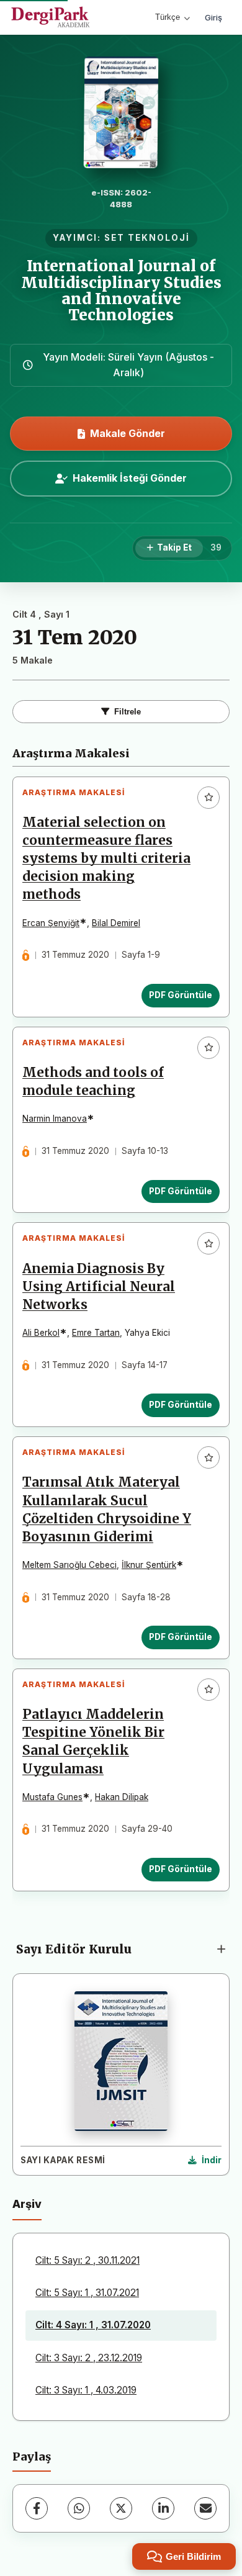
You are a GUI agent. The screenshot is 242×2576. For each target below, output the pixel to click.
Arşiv (27, 2204)
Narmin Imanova (55, 1119)
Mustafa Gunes (52, 1797)
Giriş (213, 17)
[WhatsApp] (79, 2508)
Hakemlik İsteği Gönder (130, 478)
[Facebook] (37, 2508)
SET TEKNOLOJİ (147, 238)
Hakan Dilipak (122, 1797)
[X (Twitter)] (121, 2508)
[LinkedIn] (163, 2508)
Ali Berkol (41, 1333)
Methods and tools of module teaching (93, 1082)
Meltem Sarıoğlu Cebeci (69, 1565)
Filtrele (128, 712)
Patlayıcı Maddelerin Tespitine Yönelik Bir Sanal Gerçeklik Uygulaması (93, 1741)
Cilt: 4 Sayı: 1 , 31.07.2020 (93, 2325)
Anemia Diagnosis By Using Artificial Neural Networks (99, 1287)
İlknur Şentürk (149, 1565)
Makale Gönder (128, 433)
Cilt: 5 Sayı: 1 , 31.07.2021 (87, 2293)
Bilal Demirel (116, 923)
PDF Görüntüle (181, 995)
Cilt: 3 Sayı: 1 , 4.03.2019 (86, 2390)
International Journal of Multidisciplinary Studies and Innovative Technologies (121, 290)
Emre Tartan (96, 1333)
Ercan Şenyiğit (51, 923)
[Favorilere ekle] (208, 798)
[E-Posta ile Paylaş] (205, 2508)
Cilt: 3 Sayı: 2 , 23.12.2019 (89, 2358)
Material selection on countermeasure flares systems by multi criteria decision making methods (106, 858)
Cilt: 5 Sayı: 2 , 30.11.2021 (87, 2260)
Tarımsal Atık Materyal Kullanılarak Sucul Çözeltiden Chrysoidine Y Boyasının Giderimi (107, 1509)
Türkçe (168, 17)
